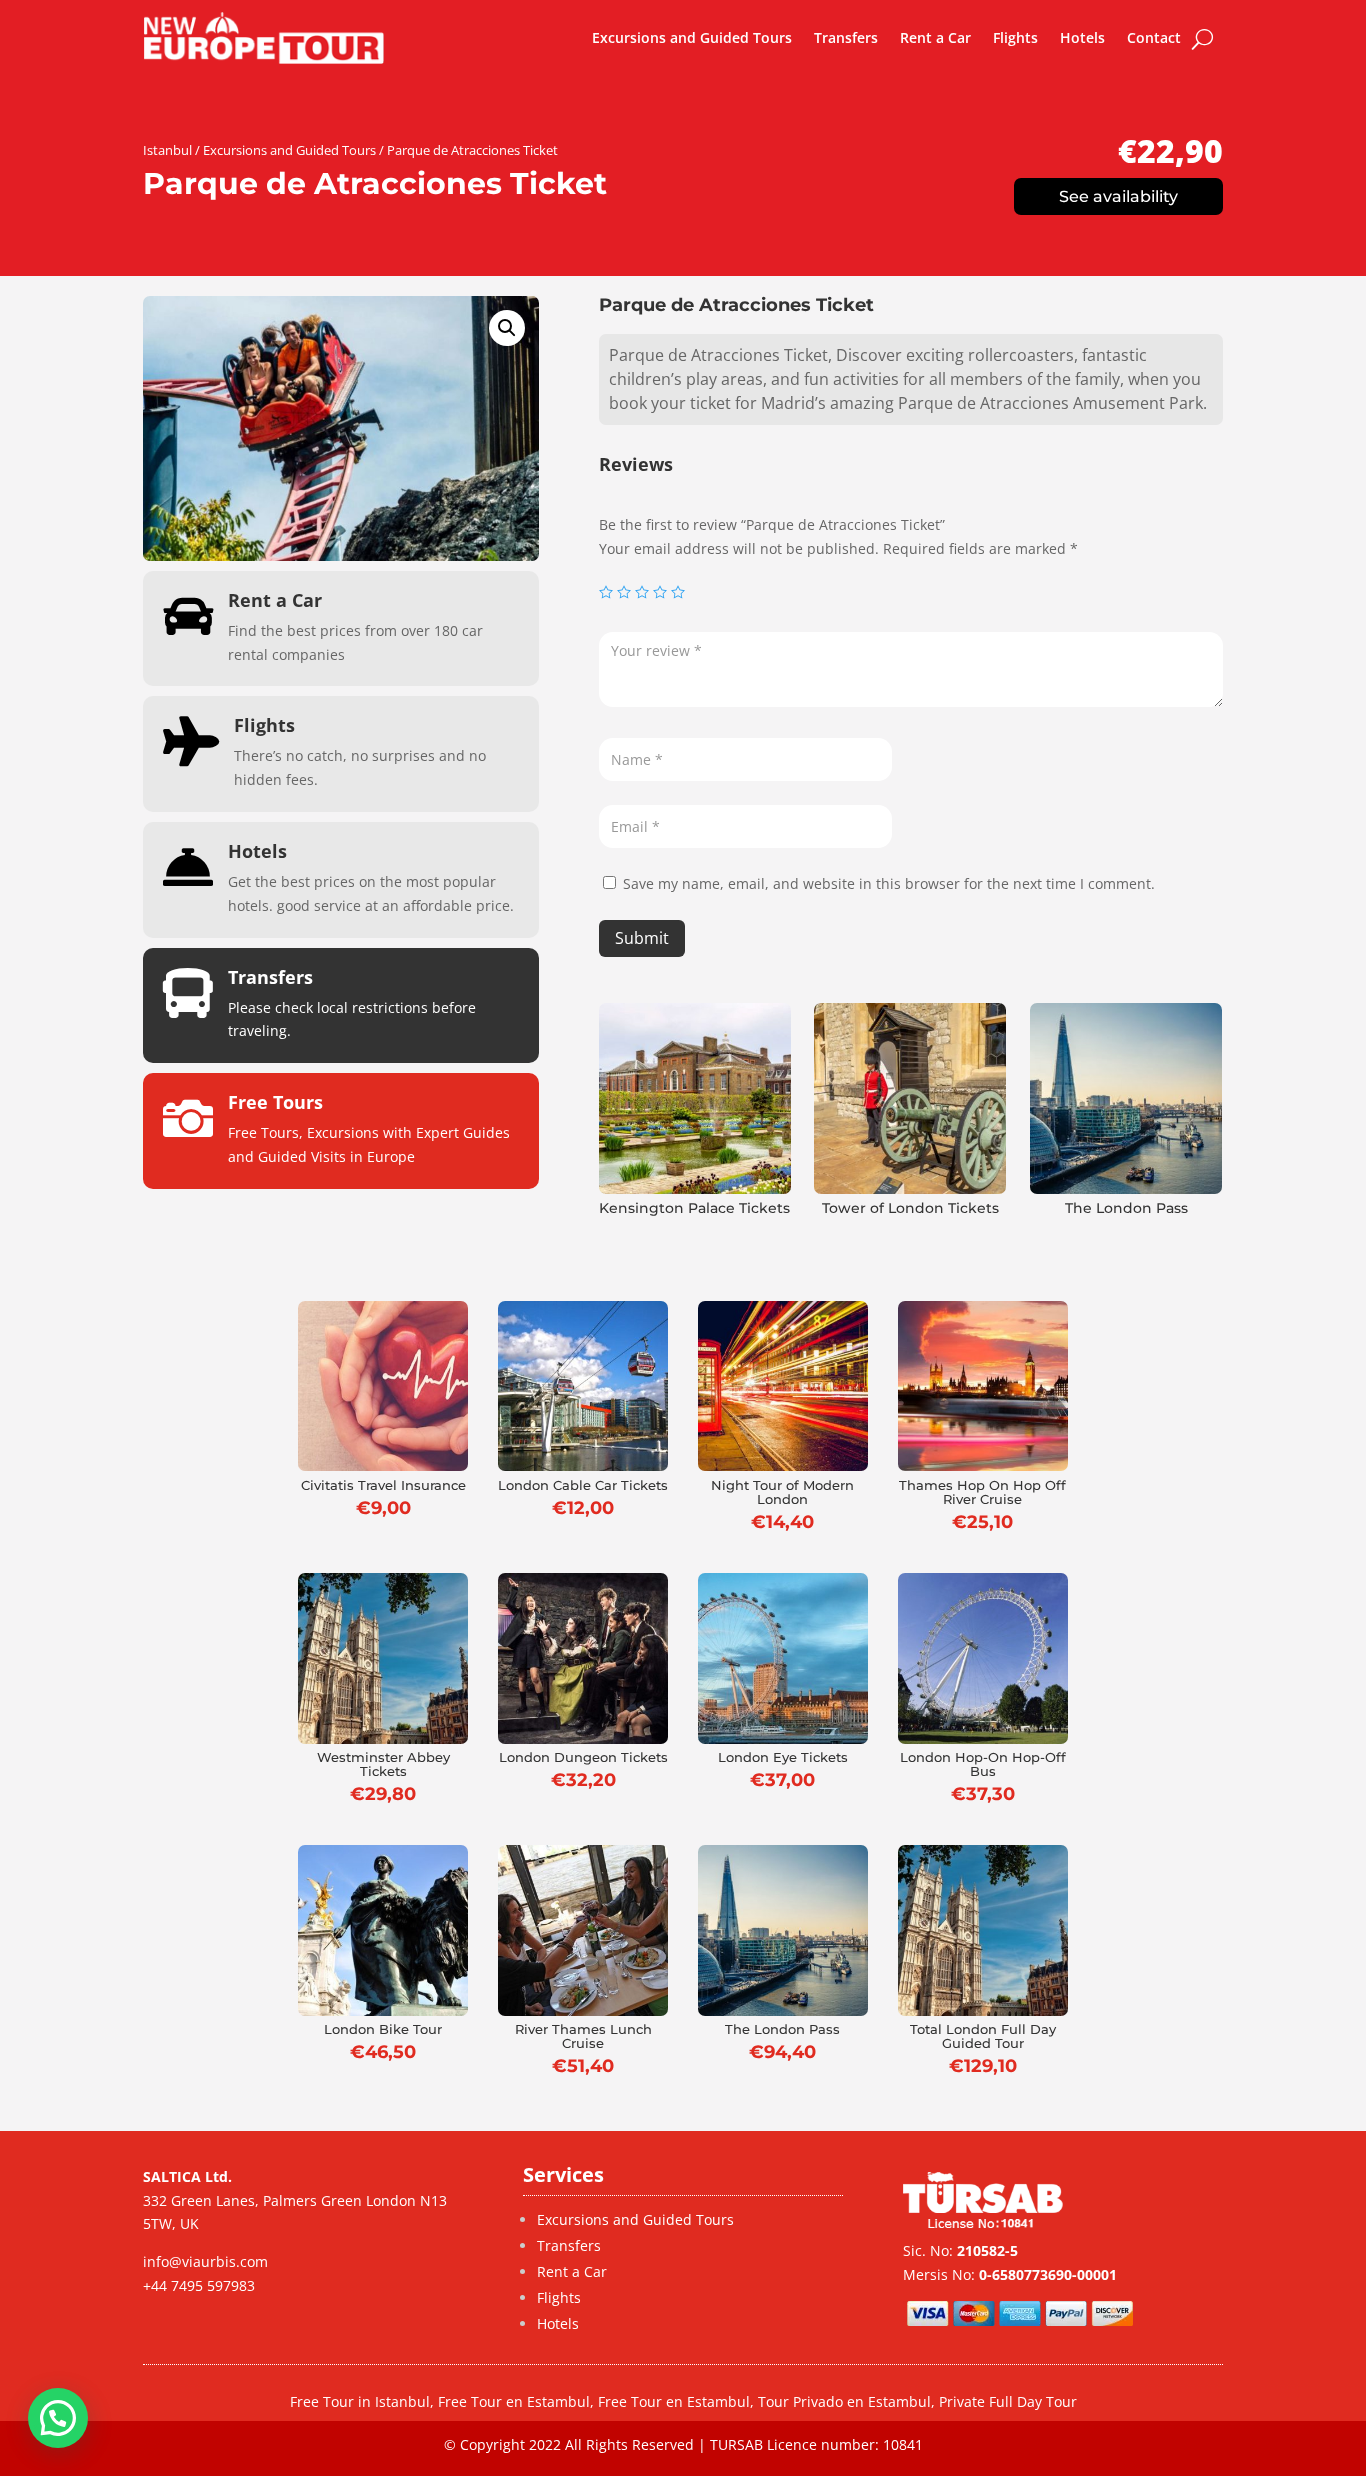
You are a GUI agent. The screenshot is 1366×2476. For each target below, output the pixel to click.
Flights (1015, 37)
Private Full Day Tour (1008, 2401)
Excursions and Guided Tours (692, 37)
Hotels (1082, 37)
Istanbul (167, 150)
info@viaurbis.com (205, 2261)
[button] (507, 328)
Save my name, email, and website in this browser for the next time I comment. (889, 883)
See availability (1118, 196)
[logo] (264, 38)
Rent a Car (935, 37)
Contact (1154, 37)
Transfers (846, 37)
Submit (642, 938)
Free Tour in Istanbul (360, 2401)
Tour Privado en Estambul (844, 2401)
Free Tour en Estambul (514, 2401)
